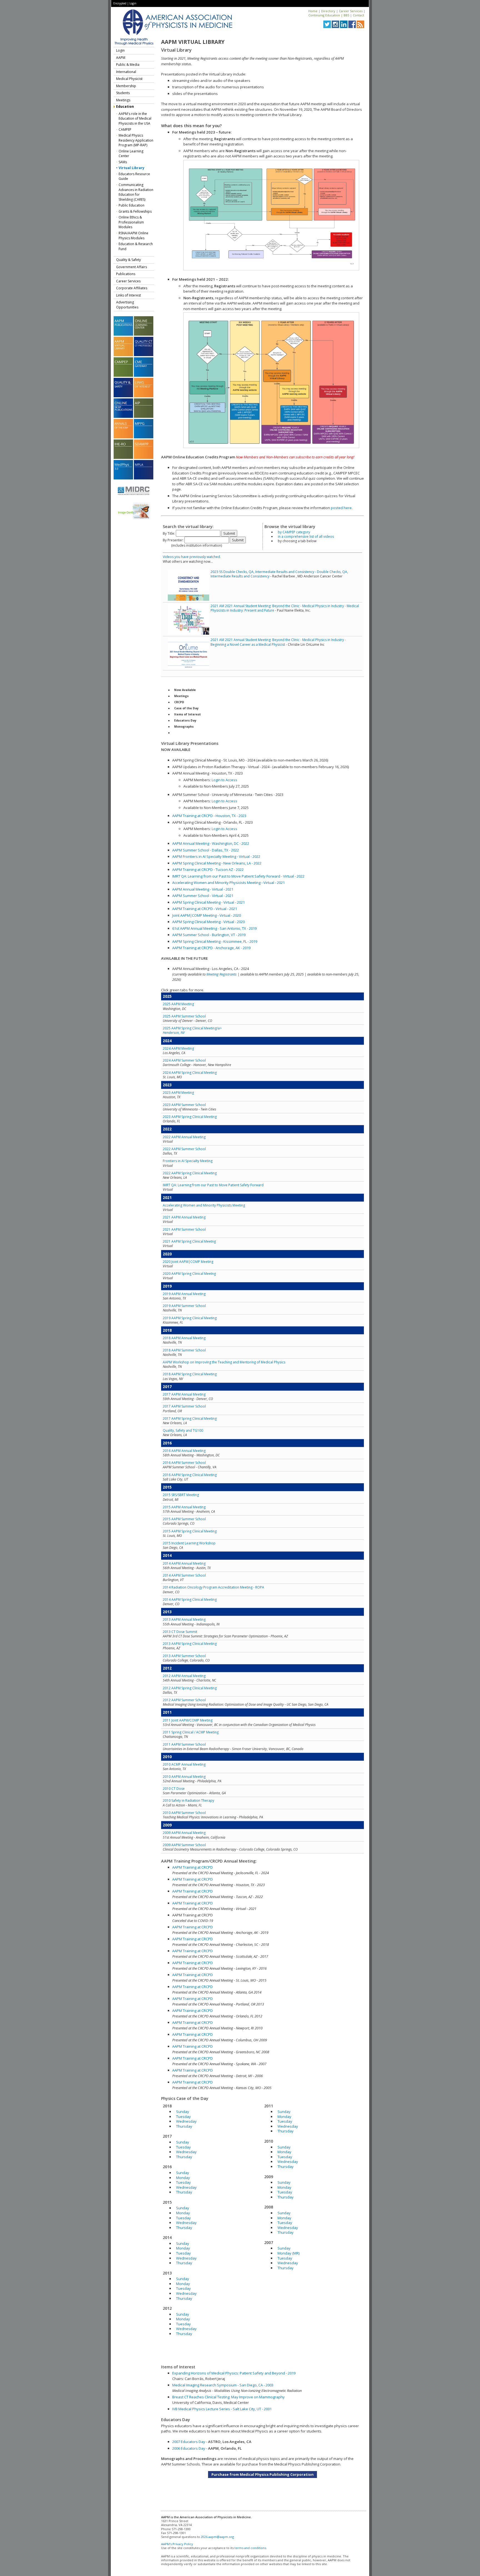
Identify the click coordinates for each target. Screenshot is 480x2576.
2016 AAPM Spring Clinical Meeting (190, 1475)
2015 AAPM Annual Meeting (184, 1507)
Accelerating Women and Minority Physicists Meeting (204, 1205)
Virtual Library (132, 168)
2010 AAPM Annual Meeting (184, 1777)
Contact (358, 15)
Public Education (132, 205)
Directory (328, 11)
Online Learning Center (131, 154)
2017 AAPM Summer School (184, 1406)
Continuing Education (324, 15)
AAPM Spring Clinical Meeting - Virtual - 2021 (208, 902)
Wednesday (186, 2121)
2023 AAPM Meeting (178, 1093)
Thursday (184, 2126)
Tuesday (183, 2117)
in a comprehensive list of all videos (306, 536)
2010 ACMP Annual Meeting (184, 1764)
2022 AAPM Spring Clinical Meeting (190, 1173)
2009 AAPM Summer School (184, 1845)
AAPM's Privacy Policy (177, 2544)
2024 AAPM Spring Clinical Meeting (190, 1073)
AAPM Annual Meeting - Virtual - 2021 (203, 889)
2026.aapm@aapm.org (217, 2537)
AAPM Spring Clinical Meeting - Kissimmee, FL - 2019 (215, 941)
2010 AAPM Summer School (184, 1813)
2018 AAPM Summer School (184, 1350)
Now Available (185, 690)
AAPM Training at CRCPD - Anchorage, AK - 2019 (211, 948)
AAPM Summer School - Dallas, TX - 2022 (206, 850)
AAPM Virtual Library (193, 42)
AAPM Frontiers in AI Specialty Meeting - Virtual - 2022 (216, 856)
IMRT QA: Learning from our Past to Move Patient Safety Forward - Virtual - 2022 (238, 876)
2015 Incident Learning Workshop (189, 1543)
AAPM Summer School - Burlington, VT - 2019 (209, 935)
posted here (341, 508)
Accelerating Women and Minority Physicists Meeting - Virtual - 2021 (228, 883)
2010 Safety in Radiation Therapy (188, 1800)
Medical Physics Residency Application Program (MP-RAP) (136, 140)
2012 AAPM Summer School (184, 1700)
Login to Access (224, 780)
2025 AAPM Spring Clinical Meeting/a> (192, 1030)
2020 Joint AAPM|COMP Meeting (188, 1262)
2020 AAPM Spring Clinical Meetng (189, 1274)
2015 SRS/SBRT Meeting (181, 1495)
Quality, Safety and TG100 (183, 1430)
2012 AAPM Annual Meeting (184, 1676)
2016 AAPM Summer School (184, 1463)
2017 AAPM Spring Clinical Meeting (190, 1418)
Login (133, 3)
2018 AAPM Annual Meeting (184, 1338)
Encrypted (120, 3)
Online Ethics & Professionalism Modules (131, 222)
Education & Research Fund (136, 246)
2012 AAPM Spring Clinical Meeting (190, 1688)
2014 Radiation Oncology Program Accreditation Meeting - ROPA (213, 1587)
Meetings (123, 100)
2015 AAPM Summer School (184, 1519)
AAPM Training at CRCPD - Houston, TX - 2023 (209, 816)
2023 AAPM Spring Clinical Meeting (190, 1117)
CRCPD (179, 702)
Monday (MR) (288, 2253)
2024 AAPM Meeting (178, 1048)
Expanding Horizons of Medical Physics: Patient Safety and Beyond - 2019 (234, 2373)
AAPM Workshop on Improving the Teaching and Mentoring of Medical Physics (224, 1362)
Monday (183, 2178)
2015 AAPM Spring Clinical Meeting (190, 1531)
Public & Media (128, 65)
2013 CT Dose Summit (180, 1632)
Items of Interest (187, 714)
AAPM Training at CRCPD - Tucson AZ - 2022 (208, 869)
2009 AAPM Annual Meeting (184, 1833)
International (126, 72)
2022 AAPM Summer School (184, 1149)
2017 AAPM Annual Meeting (184, 1394)
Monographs (184, 727)
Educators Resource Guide (134, 176)
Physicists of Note (188, 733)
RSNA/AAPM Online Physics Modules (133, 236)
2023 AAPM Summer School (184, 1105)
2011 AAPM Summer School (184, 1744)
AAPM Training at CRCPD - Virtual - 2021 (205, 909)
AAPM (121, 58)
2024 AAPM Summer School (184, 1060)
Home (313, 11)
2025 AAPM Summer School (184, 1016)
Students (123, 93)
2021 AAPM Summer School (184, 1229)
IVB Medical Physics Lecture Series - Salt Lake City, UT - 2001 (222, 2409)
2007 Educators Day (189, 2442)
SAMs (123, 162)
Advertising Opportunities (127, 305)
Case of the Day (186, 708)
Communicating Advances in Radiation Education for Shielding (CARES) (136, 192)
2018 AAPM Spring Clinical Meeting (190, 1374)
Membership (126, 86)
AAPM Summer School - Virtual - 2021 (203, 896)
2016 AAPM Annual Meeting (184, 1451)
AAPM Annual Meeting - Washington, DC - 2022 (211, 843)
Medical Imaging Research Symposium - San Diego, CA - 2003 (223, 2385)
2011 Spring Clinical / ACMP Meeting (191, 1732)
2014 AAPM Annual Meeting (184, 1563)
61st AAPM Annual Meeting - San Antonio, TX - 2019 (214, 928)
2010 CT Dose (174, 1789)
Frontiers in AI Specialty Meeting (188, 1161)
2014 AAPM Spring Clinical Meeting (190, 1599)
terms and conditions (250, 2548)
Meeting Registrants (222, 974)
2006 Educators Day (189, 2448)
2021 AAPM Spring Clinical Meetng (189, 1241)
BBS (346, 15)
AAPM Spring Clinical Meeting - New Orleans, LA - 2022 (217, 863)
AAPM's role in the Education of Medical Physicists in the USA (135, 119)
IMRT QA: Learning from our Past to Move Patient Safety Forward (213, 1185)
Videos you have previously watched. (192, 557)
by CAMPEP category (294, 532)
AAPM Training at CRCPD (192, 1867)
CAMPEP (125, 130)
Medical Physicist (129, 79)
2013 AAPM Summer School (184, 1656)
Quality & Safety (128, 260)
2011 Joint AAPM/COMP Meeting (188, 1720)
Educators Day (185, 720)
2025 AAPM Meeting (178, 1004)
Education (125, 106)
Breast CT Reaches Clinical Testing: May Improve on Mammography (228, 2397)
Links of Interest (128, 295)
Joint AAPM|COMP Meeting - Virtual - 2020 (207, 915)
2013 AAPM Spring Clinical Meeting (190, 1644)
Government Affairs (132, 267)
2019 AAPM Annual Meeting (184, 1294)
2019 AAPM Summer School (184, 1306)
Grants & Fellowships (135, 211)
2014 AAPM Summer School (184, 1575)
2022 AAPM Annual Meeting (184, 1137)
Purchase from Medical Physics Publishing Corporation (262, 2474)
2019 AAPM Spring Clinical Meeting (190, 1318)
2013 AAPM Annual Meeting (184, 1619)
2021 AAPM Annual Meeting (184, 1217)
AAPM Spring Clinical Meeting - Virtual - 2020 (208, 922)
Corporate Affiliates (132, 288)
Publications (126, 274)
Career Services (351, 11)
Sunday (183, 2112)
